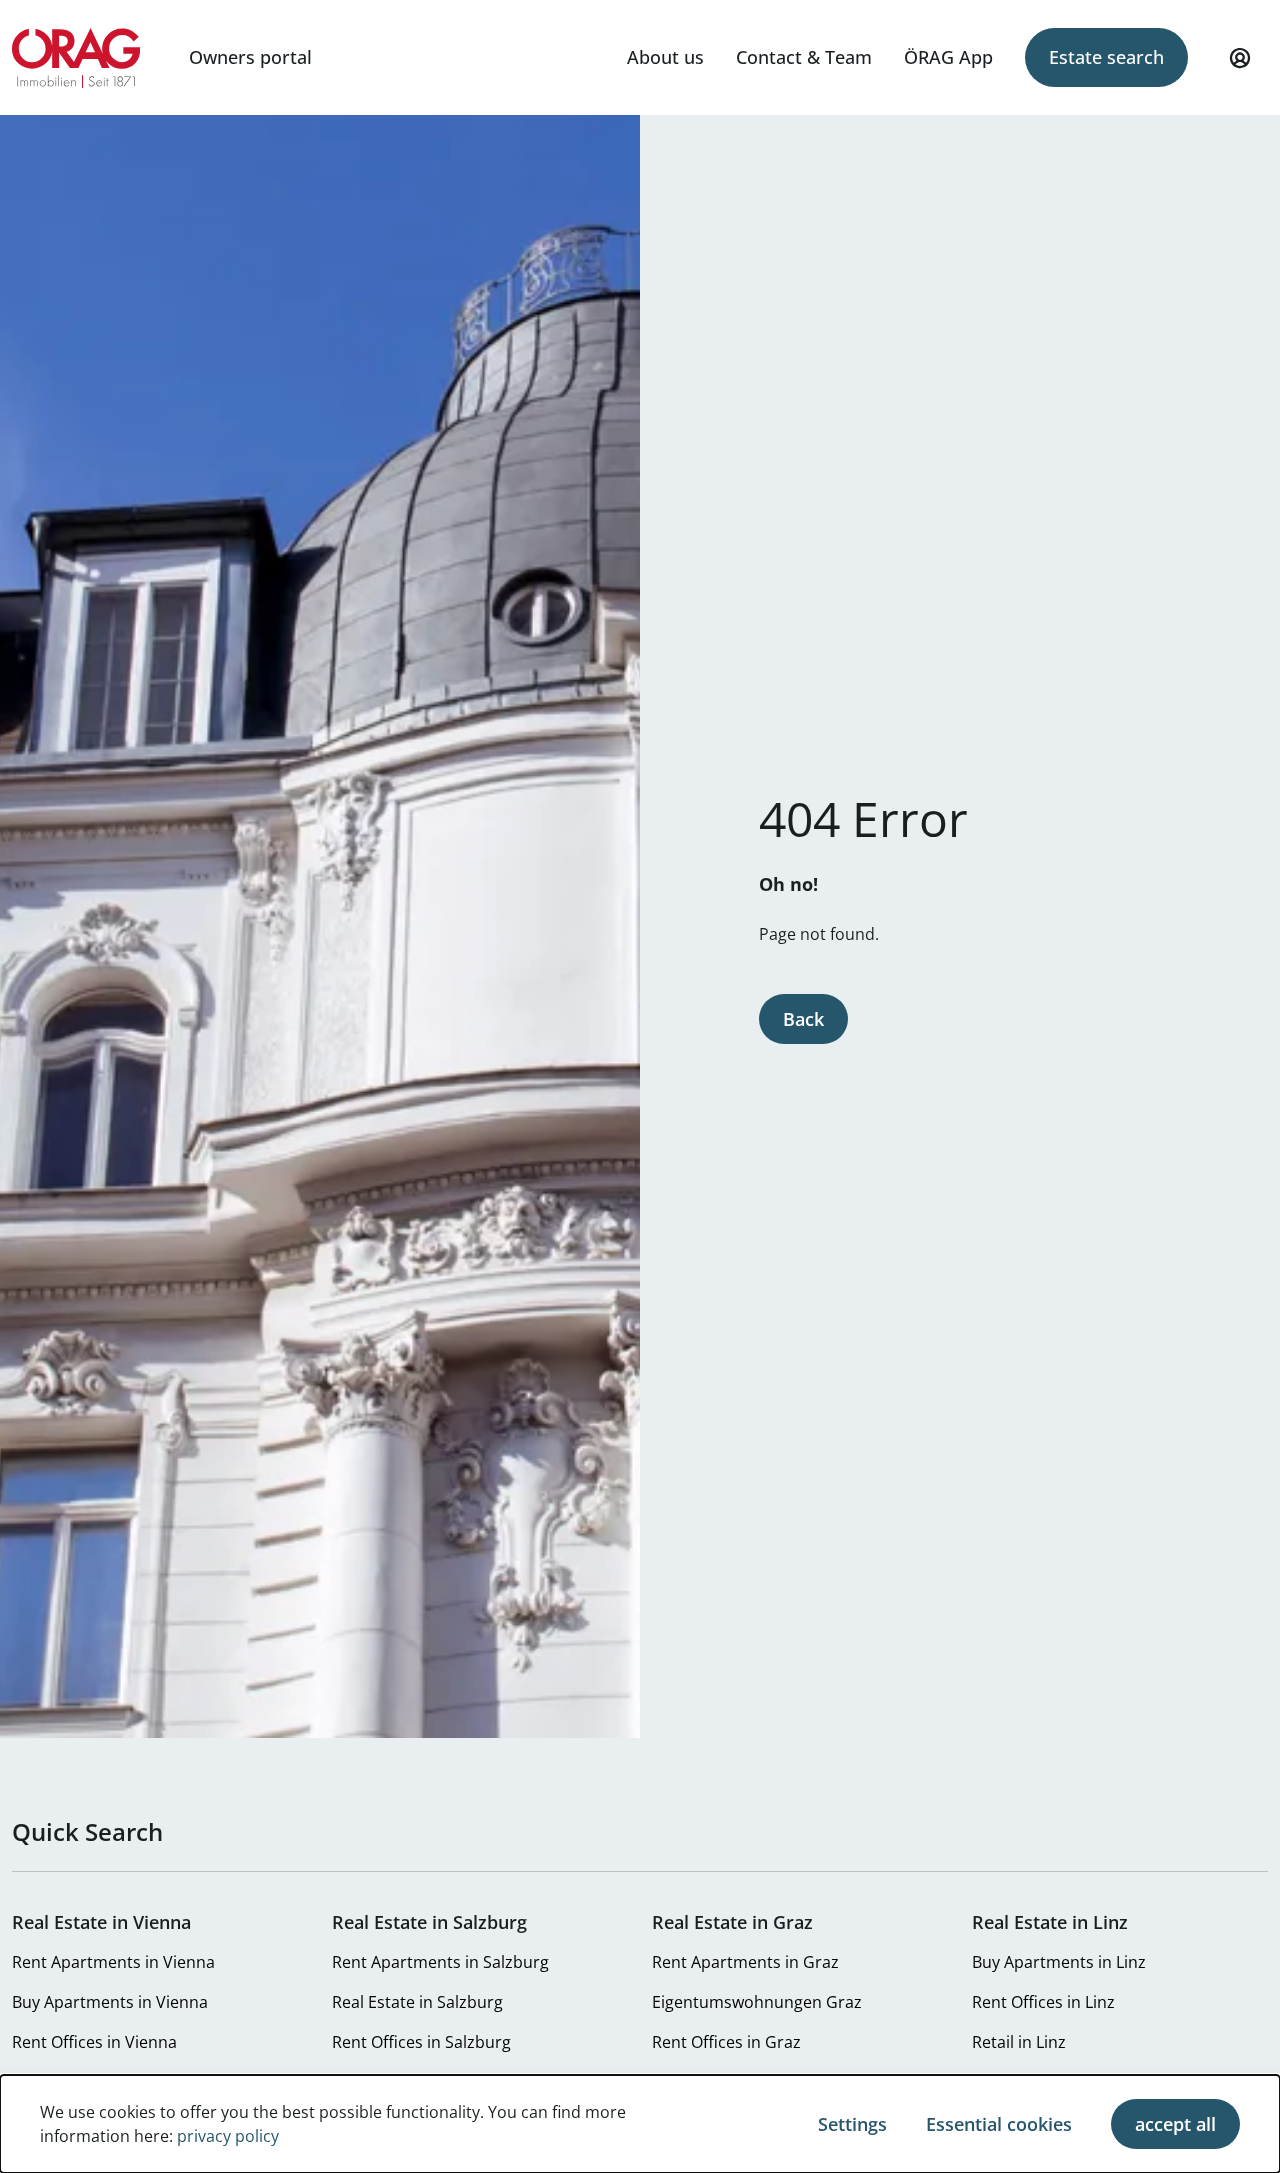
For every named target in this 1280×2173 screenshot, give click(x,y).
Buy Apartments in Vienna (110, 2002)
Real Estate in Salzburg (417, 2002)
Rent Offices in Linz (1043, 2002)
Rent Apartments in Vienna (113, 1962)
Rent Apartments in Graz (745, 1962)
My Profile (1240, 58)
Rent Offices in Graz (726, 2042)
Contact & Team (804, 57)
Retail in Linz (1019, 2042)
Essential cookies (999, 2124)
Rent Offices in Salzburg (421, 2042)
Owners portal (250, 57)
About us (665, 57)
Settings (852, 2124)
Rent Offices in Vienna (94, 2042)
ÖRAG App (948, 57)
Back (803, 1019)
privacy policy (228, 2136)
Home (76, 58)
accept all (1175, 2124)
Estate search (1106, 57)
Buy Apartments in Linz (1059, 1962)
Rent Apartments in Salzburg (440, 1962)
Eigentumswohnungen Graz (757, 2002)
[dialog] (640, 2124)
